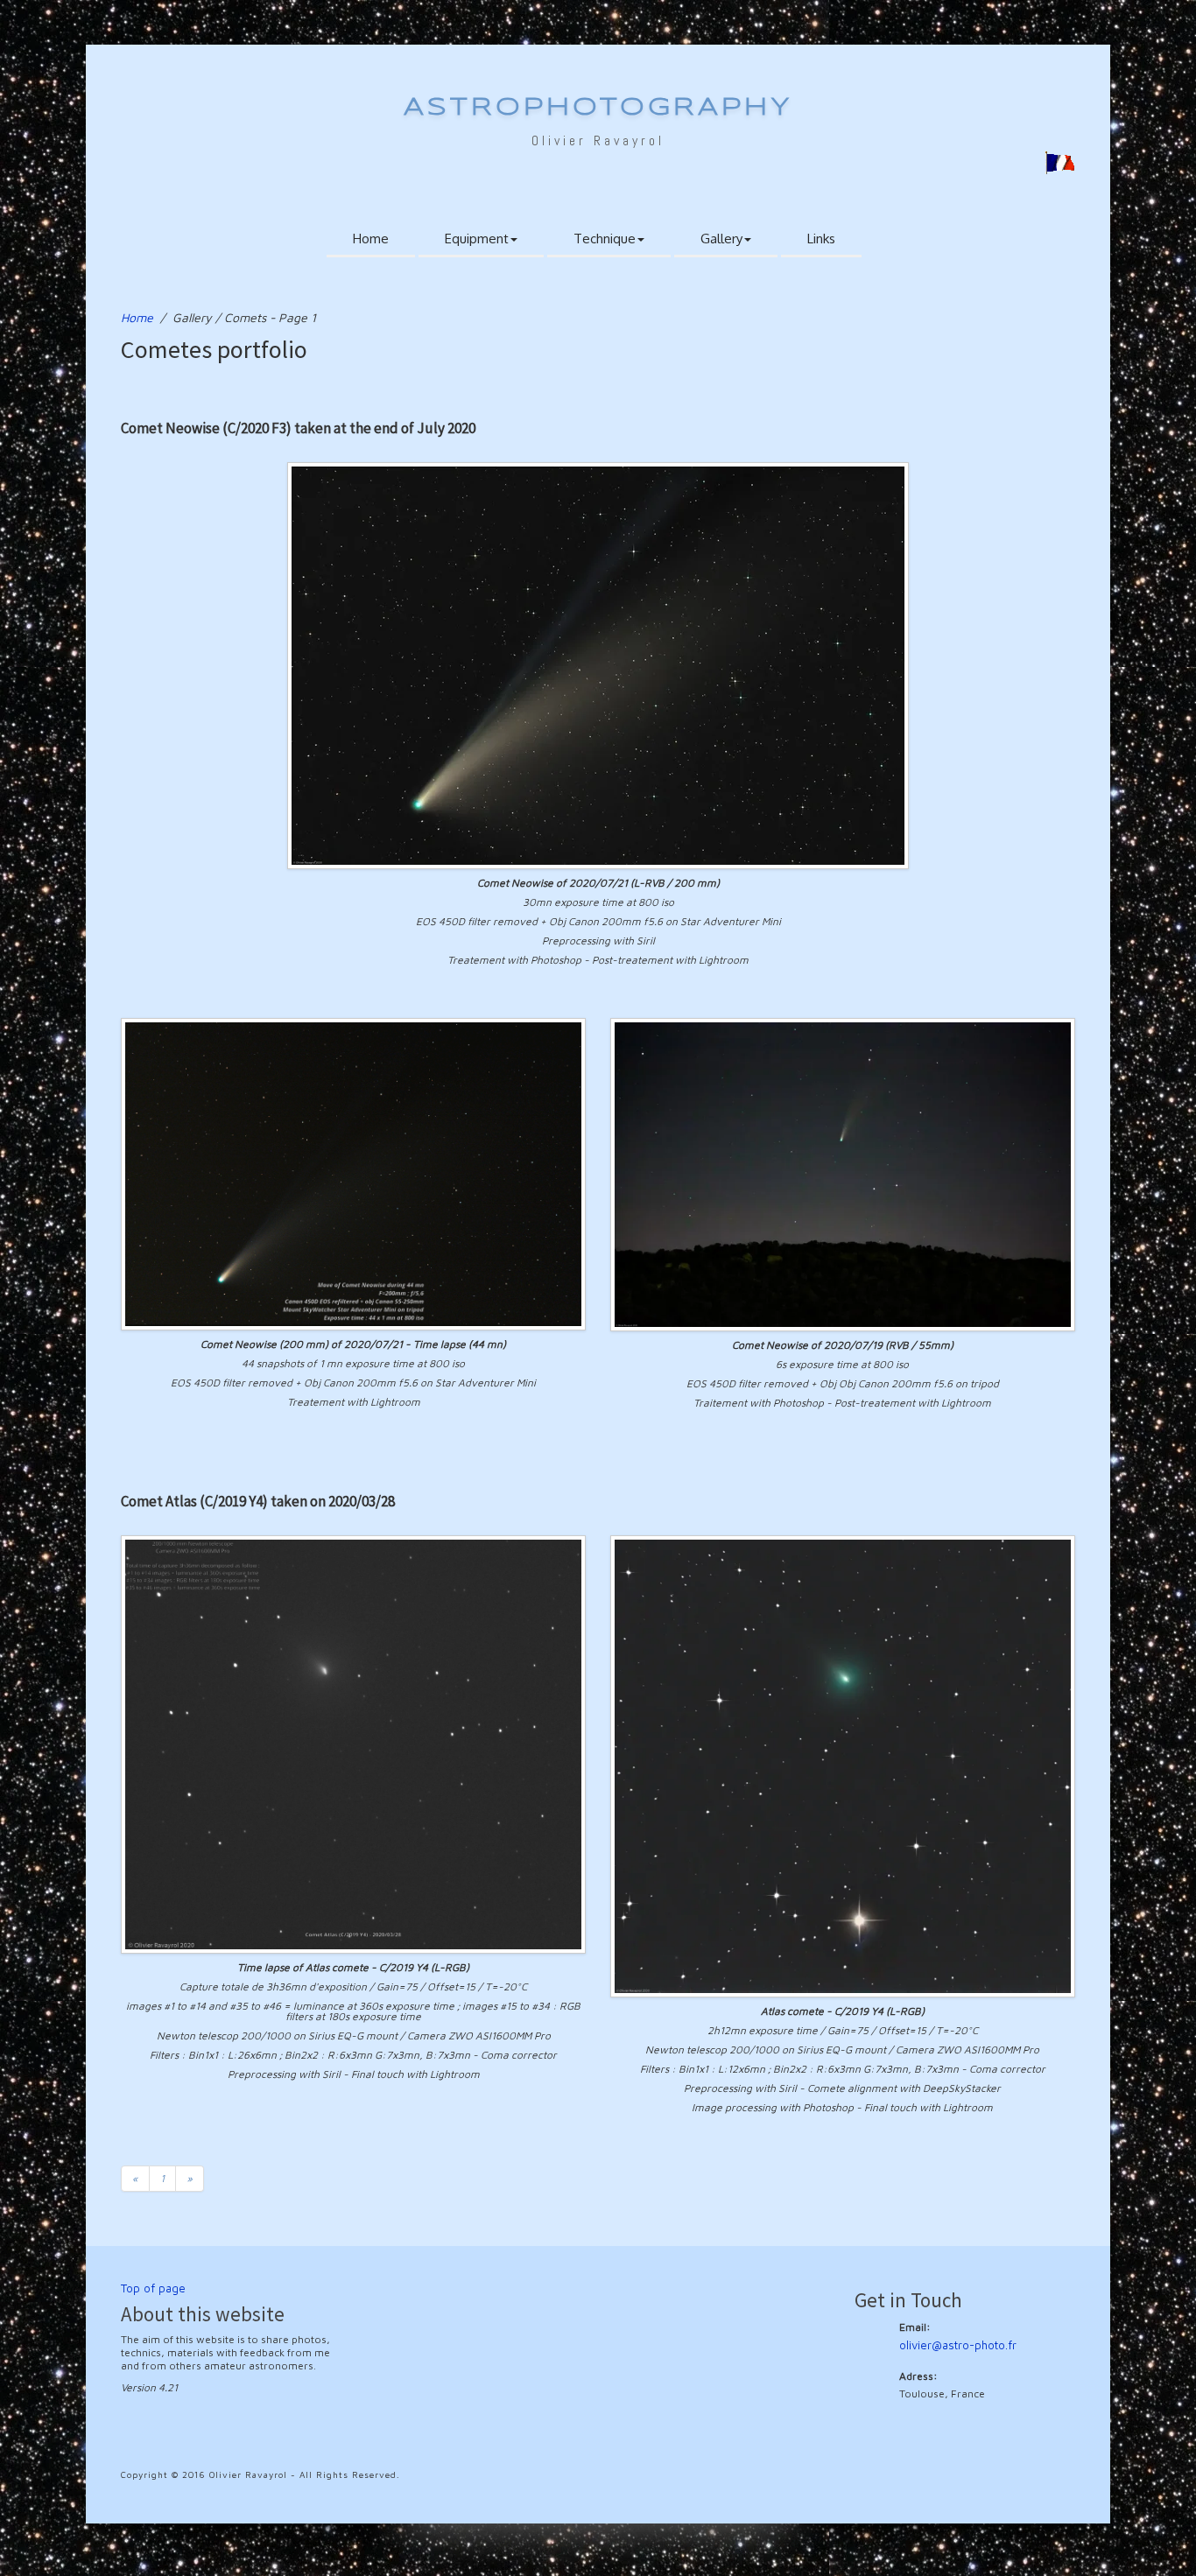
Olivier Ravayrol (598, 140)
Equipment (477, 239)
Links (821, 239)
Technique (605, 239)
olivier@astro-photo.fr (958, 2345)
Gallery (721, 239)
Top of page (153, 2288)
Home (371, 239)
